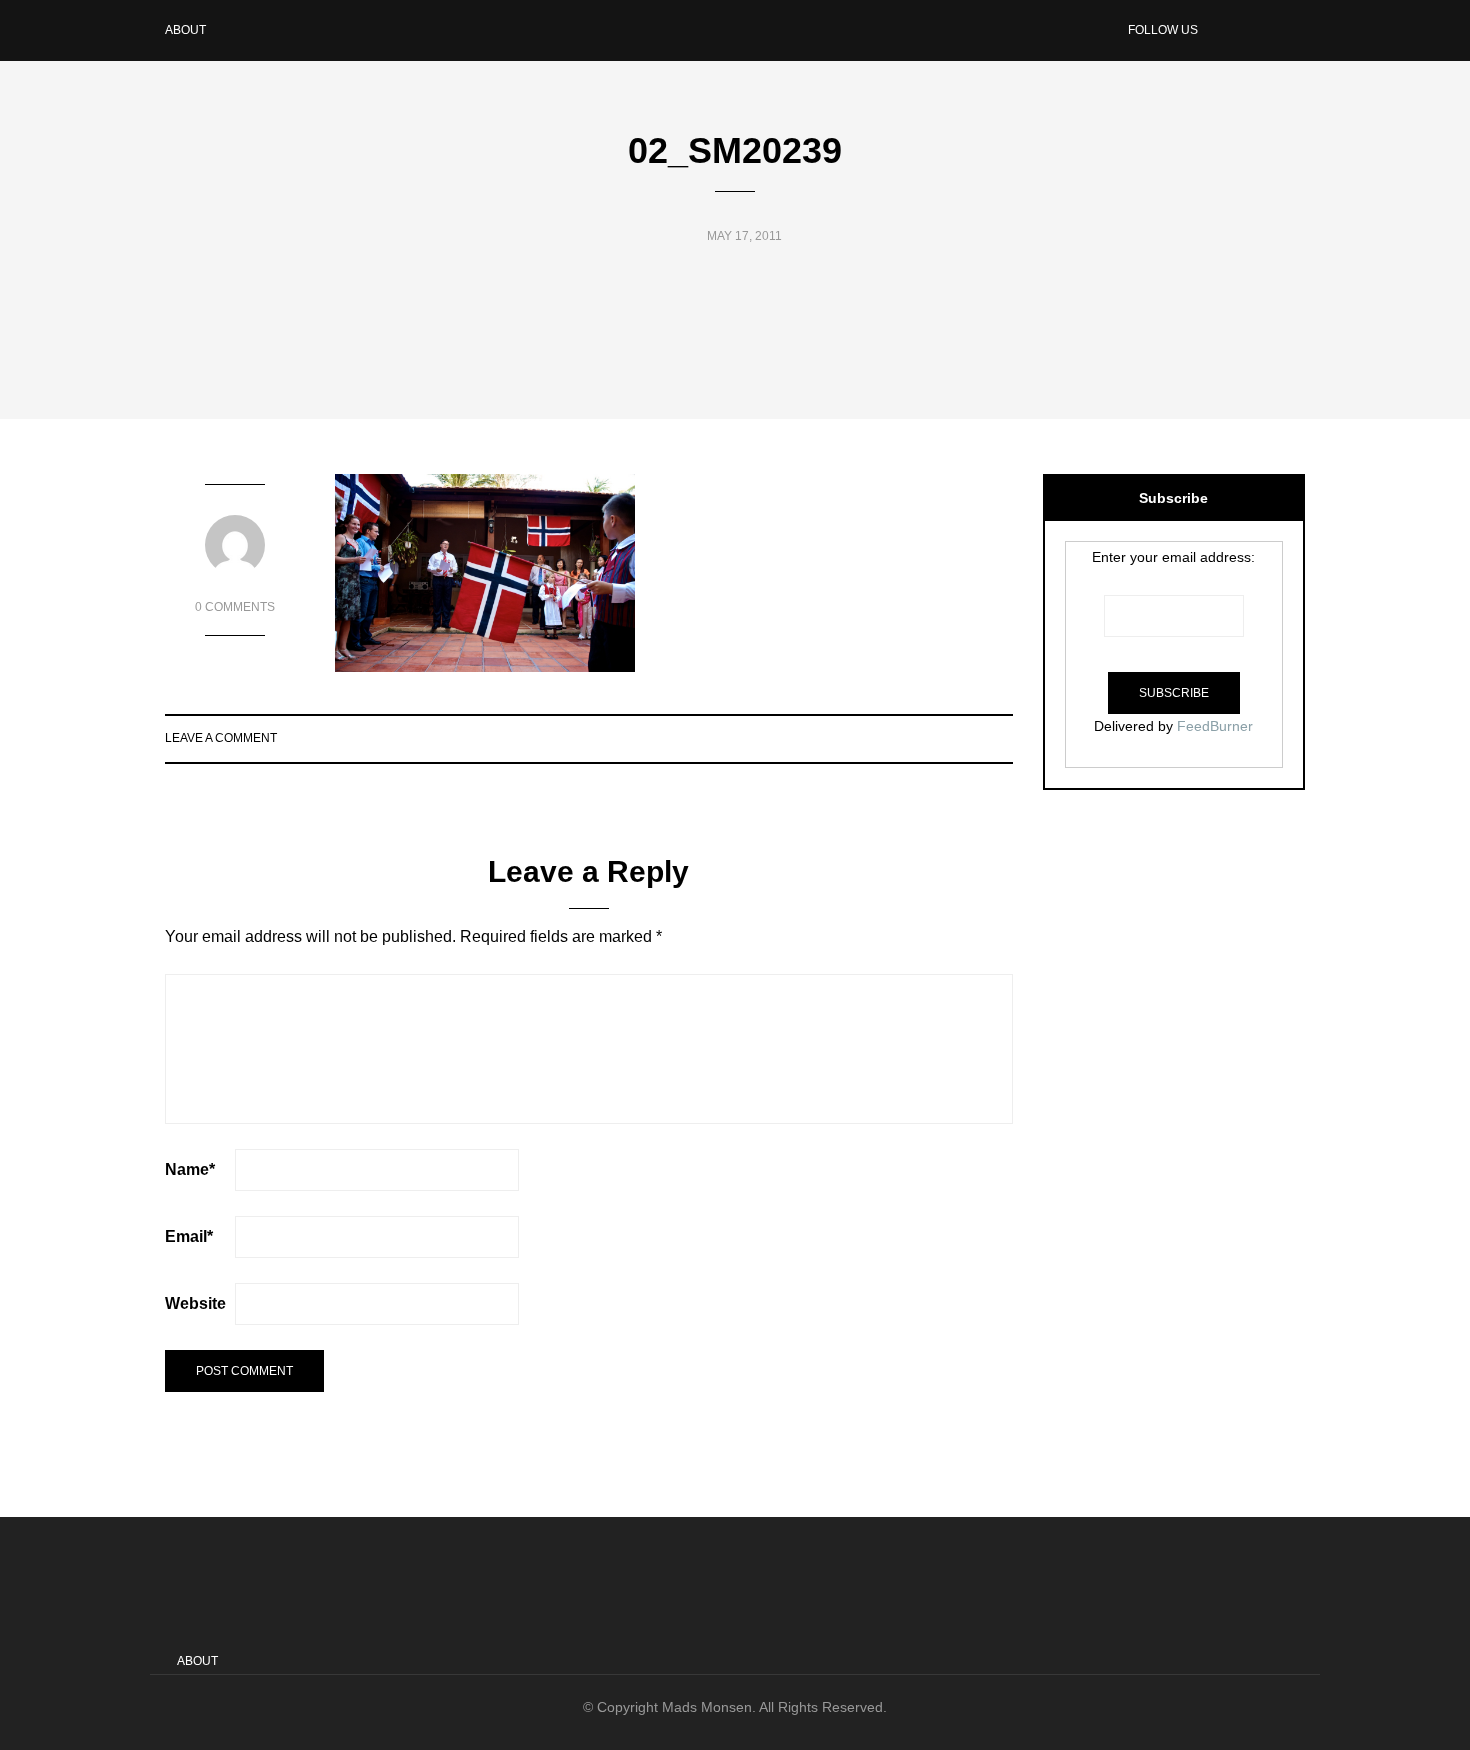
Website (195, 1303)
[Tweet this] (950, 738)
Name (190, 1169)
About (185, 30)
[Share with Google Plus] (975, 738)
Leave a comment (221, 738)
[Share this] (925, 738)
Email (189, 1236)
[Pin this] (1000, 738)
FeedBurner (1215, 726)
